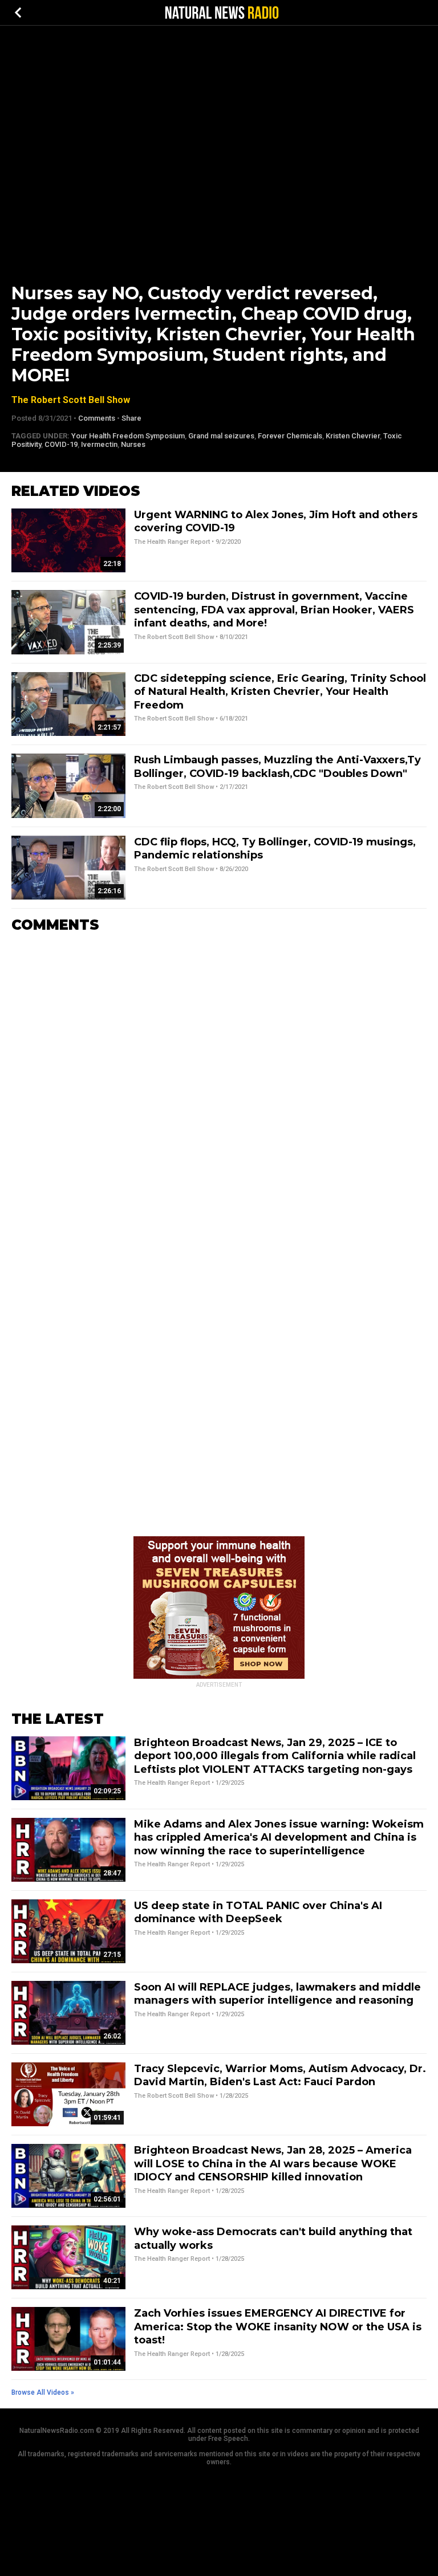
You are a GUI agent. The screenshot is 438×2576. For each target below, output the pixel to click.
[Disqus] (219, 1085)
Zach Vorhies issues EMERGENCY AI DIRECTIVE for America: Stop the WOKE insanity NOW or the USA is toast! (278, 2327)
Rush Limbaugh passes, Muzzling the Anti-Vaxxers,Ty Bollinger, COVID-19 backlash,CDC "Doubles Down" (277, 766)
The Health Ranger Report (172, 542)
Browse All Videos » (43, 2392)
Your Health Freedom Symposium (128, 436)
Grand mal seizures (221, 436)
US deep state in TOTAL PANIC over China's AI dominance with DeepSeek (258, 1912)
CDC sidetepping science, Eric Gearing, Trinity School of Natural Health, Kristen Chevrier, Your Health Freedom (280, 692)
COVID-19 (61, 444)
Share (131, 418)
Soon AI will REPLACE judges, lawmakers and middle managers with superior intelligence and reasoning (277, 1994)
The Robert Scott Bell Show (71, 400)
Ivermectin (99, 444)
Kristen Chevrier (353, 436)
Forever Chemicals (290, 436)
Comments (97, 418)
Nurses (133, 444)
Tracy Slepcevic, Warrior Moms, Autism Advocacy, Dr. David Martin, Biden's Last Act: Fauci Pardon (280, 2075)
